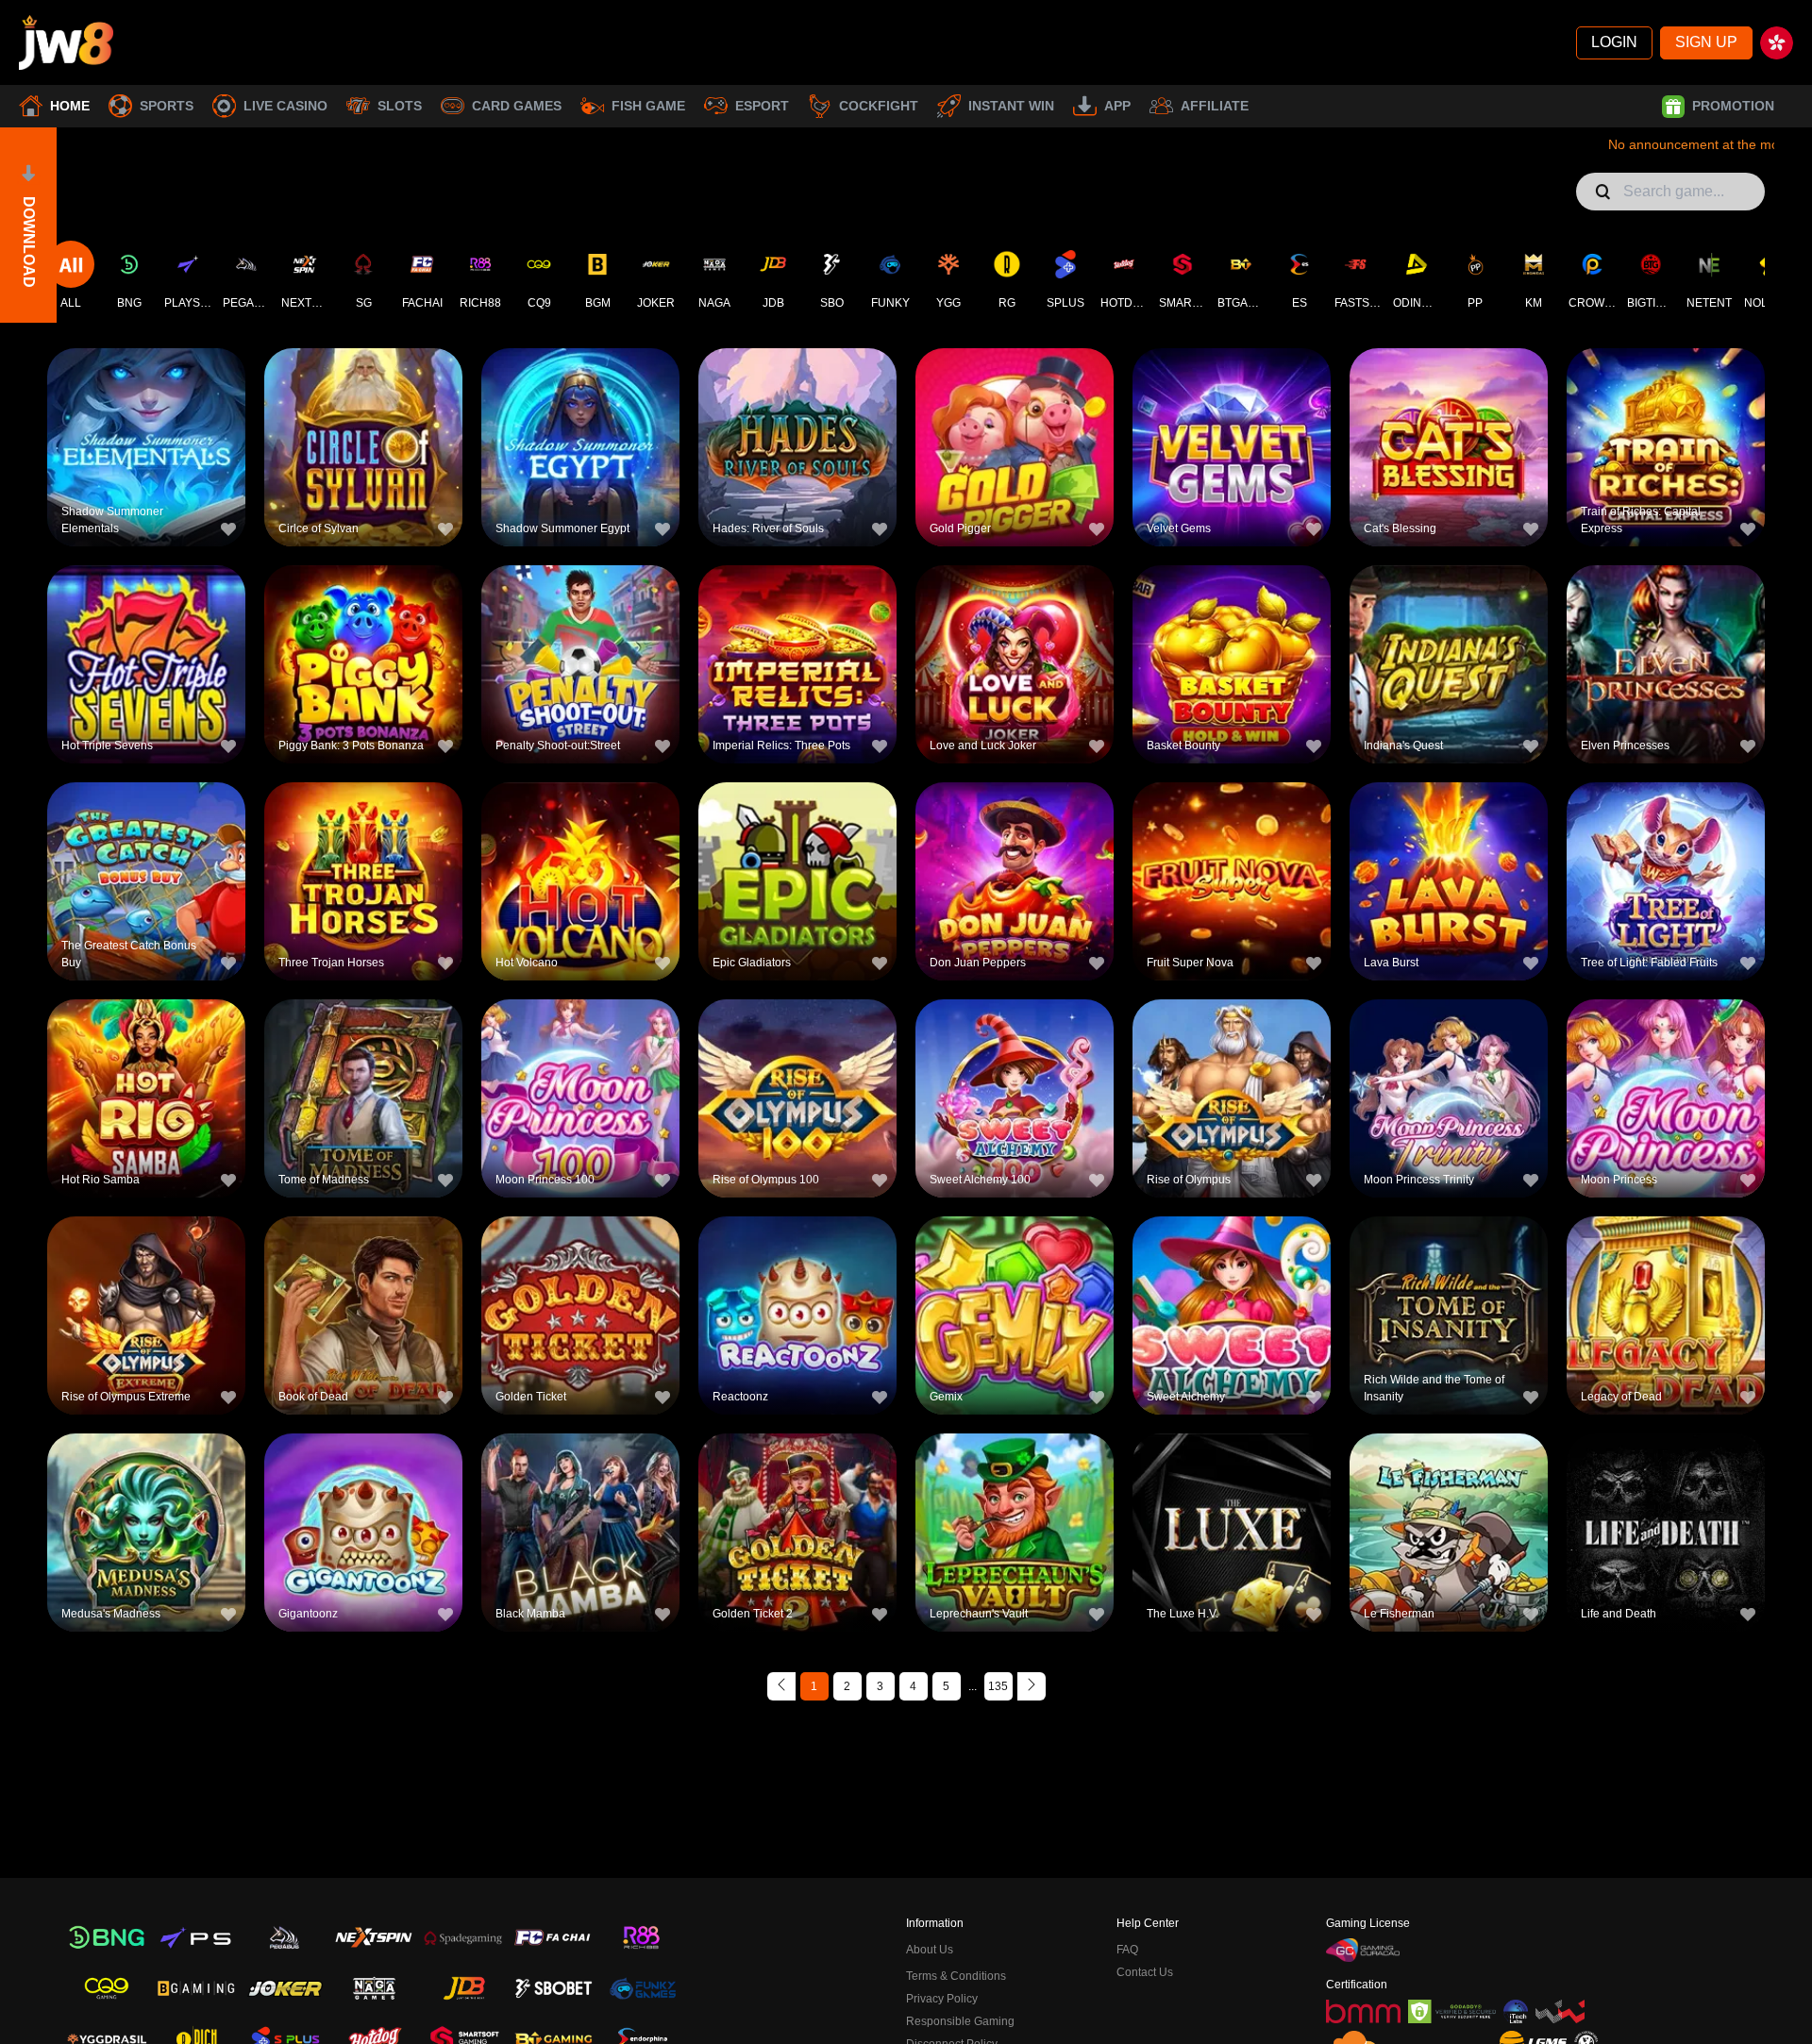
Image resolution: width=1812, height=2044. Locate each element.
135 (998, 1686)
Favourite (147, 415)
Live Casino (285, 106)
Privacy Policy (942, 1999)
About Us (930, 1950)
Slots (400, 106)
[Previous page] (781, 1686)
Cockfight (879, 106)
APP (1117, 106)
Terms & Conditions (956, 1976)
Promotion (1733, 106)
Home (70, 106)
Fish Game (648, 106)
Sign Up (1706, 42)
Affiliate (1215, 106)
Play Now (147, 458)
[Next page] (1032, 1686)
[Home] (66, 42)
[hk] (1777, 43)
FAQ (1127, 1950)
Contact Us (1145, 1972)
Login (1614, 42)
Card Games (517, 106)
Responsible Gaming (960, 2021)
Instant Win (1011, 106)
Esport (762, 106)
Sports (167, 106)
